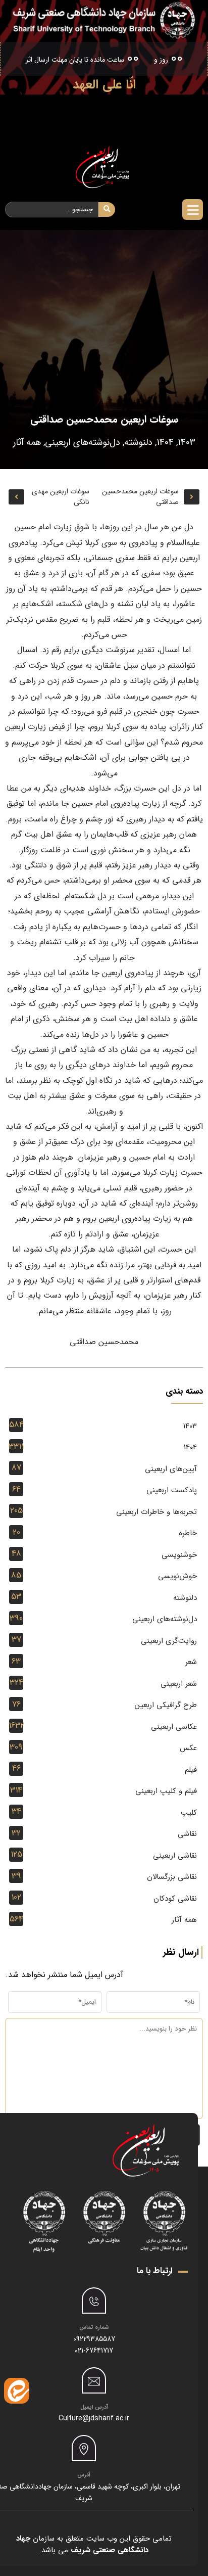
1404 (165, 442)
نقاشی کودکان (175, 1899)
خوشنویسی (179, 1555)
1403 (187, 442)
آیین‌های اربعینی (171, 1469)
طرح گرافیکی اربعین (166, 1705)
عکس (188, 1748)
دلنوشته (138, 442)
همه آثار (27, 442)
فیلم (191, 1770)
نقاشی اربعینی (175, 1856)
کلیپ (189, 1813)
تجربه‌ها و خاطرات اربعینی (157, 1512)
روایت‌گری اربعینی (169, 1641)
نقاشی (187, 1834)
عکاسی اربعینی (174, 1727)
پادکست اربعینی (172, 1490)
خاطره (188, 1533)
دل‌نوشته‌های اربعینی (83, 442)
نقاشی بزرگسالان (172, 1877)
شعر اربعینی (179, 1684)
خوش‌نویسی (177, 1576)
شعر (191, 1662)
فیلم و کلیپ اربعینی (166, 1791)
